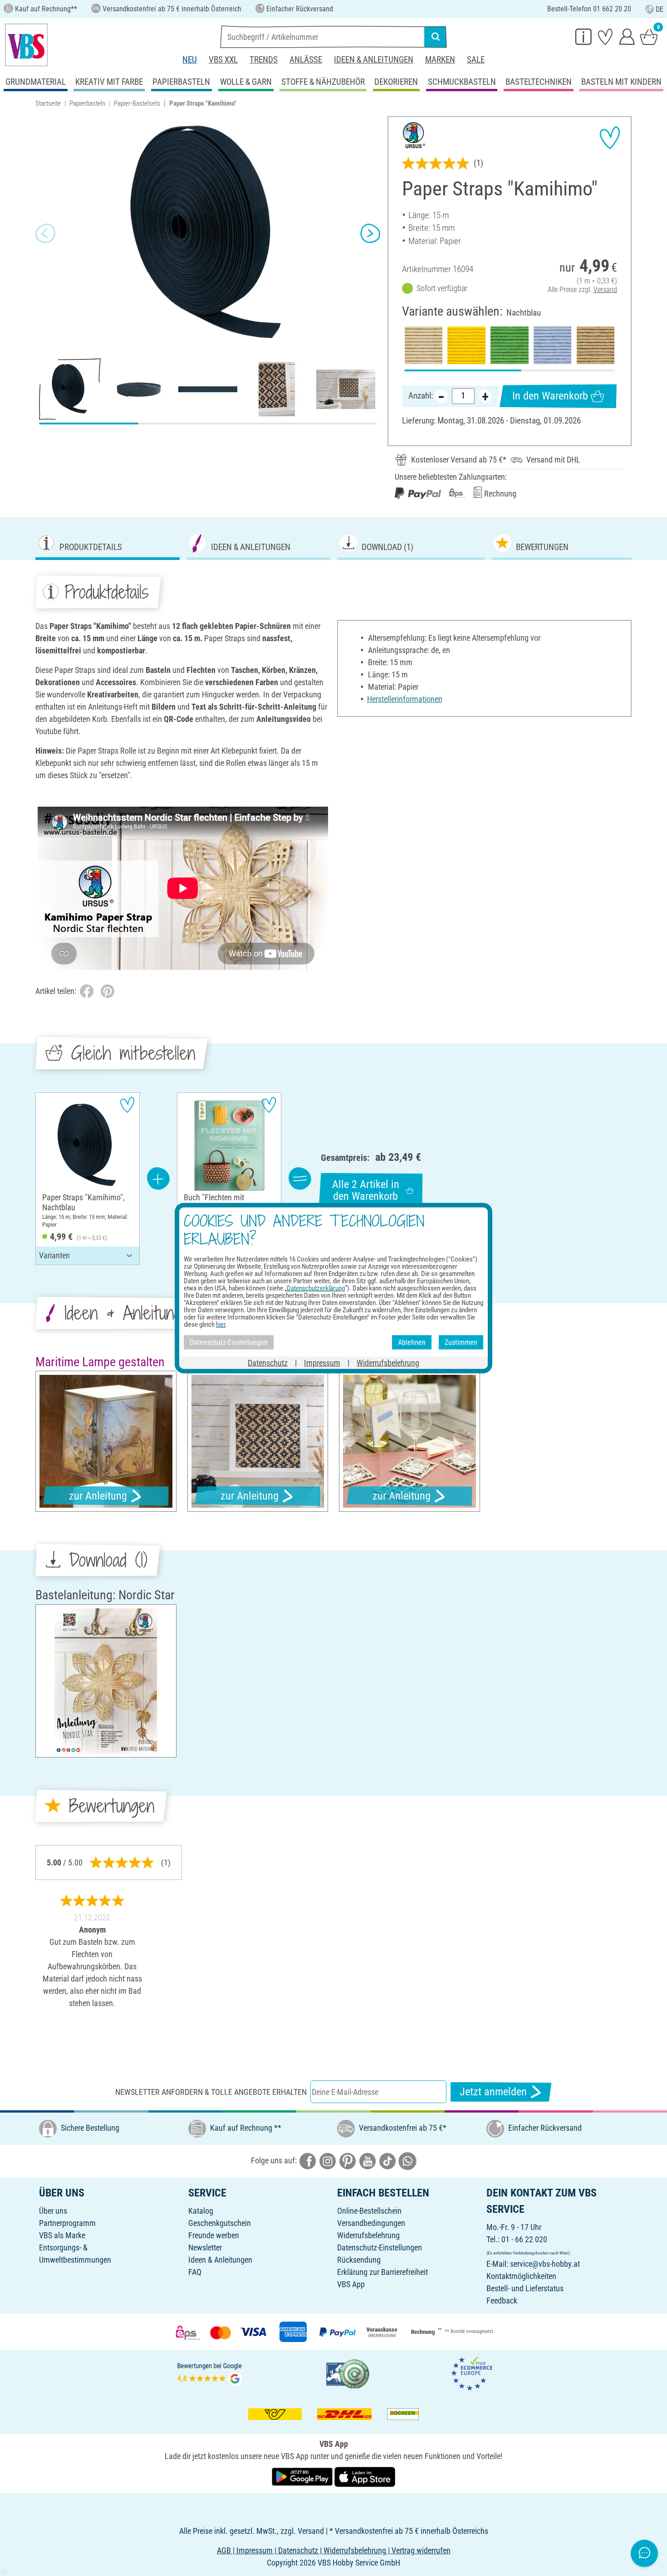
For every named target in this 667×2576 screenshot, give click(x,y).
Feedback (502, 2301)
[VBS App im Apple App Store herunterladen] (365, 2476)
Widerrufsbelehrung (368, 2235)
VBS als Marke (62, 2235)
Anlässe (306, 60)
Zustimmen (461, 1342)
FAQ (195, 2272)
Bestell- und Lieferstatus (525, 2288)
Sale (476, 60)
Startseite (48, 103)
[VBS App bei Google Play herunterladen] (303, 2476)
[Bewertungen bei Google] (210, 2373)
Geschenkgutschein (220, 2223)
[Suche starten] (436, 37)
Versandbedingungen (371, 2223)
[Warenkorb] (649, 36)
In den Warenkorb (550, 396)
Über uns (53, 2211)
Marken (440, 60)
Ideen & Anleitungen (374, 60)
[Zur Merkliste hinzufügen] (610, 138)
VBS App (351, 2284)
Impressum (322, 1363)
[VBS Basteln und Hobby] (26, 45)
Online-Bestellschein (369, 2211)
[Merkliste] (605, 36)
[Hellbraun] (596, 345)
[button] (45, 234)
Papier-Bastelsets (137, 103)
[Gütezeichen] (348, 2373)
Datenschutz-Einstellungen (380, 2247)
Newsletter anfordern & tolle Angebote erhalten (211, 2092)
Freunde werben (214, 2235)
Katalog (201, 2211)
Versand (605, 290)
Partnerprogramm (67, 2223)
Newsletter (205, 2247)
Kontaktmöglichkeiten (521, 2276)
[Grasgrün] (509, 345)
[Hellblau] (552, 345)
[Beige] (424, 345)
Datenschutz (268, 1363)
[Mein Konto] (627, 36)
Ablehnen (412, 1342)
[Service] (584, 36)
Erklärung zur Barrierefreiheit (383, 2272)
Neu (190, 60)
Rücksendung (359, 2260)
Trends (264, 60)
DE (660, 9)
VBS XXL (223, 60)
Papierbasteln (87, 103)
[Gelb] (466, 345)
